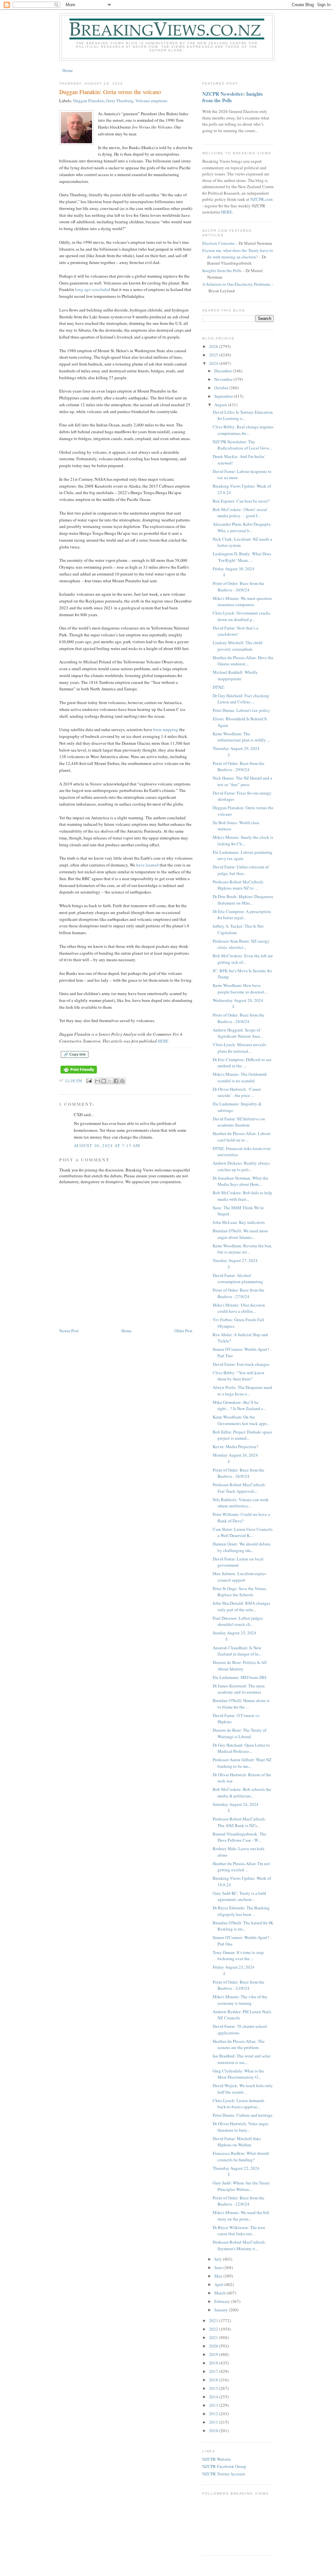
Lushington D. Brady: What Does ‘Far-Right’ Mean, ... (242, 557)
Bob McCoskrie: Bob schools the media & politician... (242, 1793)
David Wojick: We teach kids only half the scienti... (243, 2089)
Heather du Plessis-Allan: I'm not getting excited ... (241, 1867)
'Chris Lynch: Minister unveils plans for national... (239, 1048)
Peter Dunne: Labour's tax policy (241, 710)
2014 (214, 2397)
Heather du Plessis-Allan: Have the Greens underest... (243, 661)
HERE (163, 1041)
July (219, 2259)
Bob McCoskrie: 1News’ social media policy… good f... (240, 513)
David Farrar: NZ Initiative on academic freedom (239, 1122)
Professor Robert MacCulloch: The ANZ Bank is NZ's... (239, 1822)
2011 (214, 2422)
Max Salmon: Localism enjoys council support (239, 1577)
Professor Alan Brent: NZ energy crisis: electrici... (241, 944)
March (220, 2293)
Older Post (183, 1331)
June (219, 2267)
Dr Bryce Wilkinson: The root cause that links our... (239, 2231)
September (224, 396)
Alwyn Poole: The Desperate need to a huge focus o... (242, 1391)
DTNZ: (219, 687)
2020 (214, 2346)
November (224, 379)
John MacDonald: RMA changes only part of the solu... (241, 1606)
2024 (214, 363)
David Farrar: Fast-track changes (241, 1364)
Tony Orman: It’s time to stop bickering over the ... (238, 1956)
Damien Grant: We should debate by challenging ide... (242, 1547)
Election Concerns (219, 243)
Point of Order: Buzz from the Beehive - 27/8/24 (239, 1293)
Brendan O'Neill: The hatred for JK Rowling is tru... (243, 1926)
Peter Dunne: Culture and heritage (243, 2115)
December (224, 371)
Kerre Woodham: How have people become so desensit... (240, 989)
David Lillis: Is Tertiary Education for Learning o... (243, 415)
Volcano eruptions (151, 101)
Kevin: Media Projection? (235, 1447)
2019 (214, 2354)
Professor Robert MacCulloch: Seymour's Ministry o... (239, 2245)
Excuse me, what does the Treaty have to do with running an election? (238, 254)
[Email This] (98, 1081)
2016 (214, 2380)
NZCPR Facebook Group (224, 2466)
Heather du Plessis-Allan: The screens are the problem (239, 2044)
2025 (214, 355)
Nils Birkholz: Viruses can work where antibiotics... (241, 1503)
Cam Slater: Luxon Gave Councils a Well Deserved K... (243, 1532)
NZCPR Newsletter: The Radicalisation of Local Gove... (242, 445)
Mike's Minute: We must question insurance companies (242, 602)
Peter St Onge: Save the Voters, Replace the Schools (240, 1592)
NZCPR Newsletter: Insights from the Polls (233, 97)
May (219, 2276)
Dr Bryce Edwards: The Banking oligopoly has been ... (241, 1911)
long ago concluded (93, 289)
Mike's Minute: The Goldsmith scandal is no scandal (240, 1077)
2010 (214, 2431)
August (221, 405)
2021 (214, 2337)
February (223, 2301)
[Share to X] (110, 1081)
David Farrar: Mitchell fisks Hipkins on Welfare (237, 2142)
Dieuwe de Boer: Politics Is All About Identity (240, 1666)
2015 (214, 2388)
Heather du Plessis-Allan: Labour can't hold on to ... (242, 1137)
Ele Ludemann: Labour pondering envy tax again (243, 855)
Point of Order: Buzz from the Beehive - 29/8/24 (239, 767)
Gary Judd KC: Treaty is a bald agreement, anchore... (239, 1896)
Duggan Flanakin (88, 101)
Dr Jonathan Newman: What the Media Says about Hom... (240, 1181)
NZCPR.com (261, 199)
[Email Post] (89, 1080)
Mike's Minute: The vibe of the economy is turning (240, 2000)
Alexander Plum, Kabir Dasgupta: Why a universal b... (242, 527)
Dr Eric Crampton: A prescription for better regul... (242, 915)
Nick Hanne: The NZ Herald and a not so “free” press (242, 781)
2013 (214, 2405)
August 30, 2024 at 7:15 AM (107, 1145)
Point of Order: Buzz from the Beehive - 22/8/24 (239, 2201)
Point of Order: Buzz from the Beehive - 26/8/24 (239, 1473)
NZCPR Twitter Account (224, 2474)
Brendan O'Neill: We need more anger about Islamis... (240, 1234)
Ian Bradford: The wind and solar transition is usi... (241, 2059)
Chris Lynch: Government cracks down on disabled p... (241, 616)
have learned (147, 865)
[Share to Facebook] (116, 1081)
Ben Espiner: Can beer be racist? (241, 501)
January (222, 2310)
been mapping (166, 729)
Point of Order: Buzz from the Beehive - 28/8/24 (239, 1018)
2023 (214, 2320)
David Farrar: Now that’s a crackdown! (235, 631)
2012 (214, 2414)
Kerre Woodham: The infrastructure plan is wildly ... (241, 737)
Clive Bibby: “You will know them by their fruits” (239, 1376)
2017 (214, 2371)
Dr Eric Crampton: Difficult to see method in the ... (242, 1063)
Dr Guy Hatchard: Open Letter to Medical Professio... (241, 1748)
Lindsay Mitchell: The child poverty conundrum (238, 646)
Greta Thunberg (120, 101)
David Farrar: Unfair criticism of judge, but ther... (241, 870)
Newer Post (69, 1331)
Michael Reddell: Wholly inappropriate (235, 675)
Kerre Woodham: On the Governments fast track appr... (241, 1420)
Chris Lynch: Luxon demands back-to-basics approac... (239, 2104)
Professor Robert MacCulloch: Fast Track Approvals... (239, 1488)
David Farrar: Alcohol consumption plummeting (238, 1279)
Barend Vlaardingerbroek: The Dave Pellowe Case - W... (240, 1837)
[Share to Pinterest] (122, 1081)
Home (68, 70)
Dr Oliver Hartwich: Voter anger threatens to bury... (240, 2127)
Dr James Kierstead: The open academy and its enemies (239, 1689)
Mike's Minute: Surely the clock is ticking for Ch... (243, 840)
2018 (214, 2363)
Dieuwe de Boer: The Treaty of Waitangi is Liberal (240, 1733)
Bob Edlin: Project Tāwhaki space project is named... (242, 1435)
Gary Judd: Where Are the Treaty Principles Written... (241, 2186)
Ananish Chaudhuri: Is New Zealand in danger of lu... (237, 1651)
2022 (214, 2329)
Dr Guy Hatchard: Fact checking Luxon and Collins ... (241, 699)
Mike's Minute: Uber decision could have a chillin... (239, 1308)
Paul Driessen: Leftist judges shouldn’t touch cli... (238, 1621)
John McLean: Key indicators (239, 1222)
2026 (214, 346)
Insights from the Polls (222, 270)
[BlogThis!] (104, 1081)
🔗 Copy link (75, 1054)
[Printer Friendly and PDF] (79, 1074)
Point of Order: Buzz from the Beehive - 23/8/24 (239, 1985)
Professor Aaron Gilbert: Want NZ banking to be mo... (242, 1763)
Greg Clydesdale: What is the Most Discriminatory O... (238, 2074)
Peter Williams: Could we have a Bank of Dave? (241, 1517)
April (219, 2284)
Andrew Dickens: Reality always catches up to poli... (241, 1166)
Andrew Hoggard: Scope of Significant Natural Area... (238, 1033)
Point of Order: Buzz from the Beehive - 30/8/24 (239, 587)
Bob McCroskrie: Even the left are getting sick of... (243, 959)
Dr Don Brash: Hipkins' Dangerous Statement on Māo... (243, 900)
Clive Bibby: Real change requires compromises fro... (243, 430)
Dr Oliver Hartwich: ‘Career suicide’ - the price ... (237, 1092)
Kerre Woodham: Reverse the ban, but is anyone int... (242, 1249)
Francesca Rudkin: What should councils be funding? (241, 2156)
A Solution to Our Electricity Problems (236, 284)
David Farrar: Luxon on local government (238, 1562)
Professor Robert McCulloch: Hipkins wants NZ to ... (238, 885)
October (222, 388)
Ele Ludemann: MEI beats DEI (240, 1677)
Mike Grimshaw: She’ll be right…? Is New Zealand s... (239, 1406)
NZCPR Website (217, 2459)
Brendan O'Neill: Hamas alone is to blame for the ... (241, 1704)
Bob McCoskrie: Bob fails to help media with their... (242, 1196)
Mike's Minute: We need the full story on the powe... (241, 2216)
